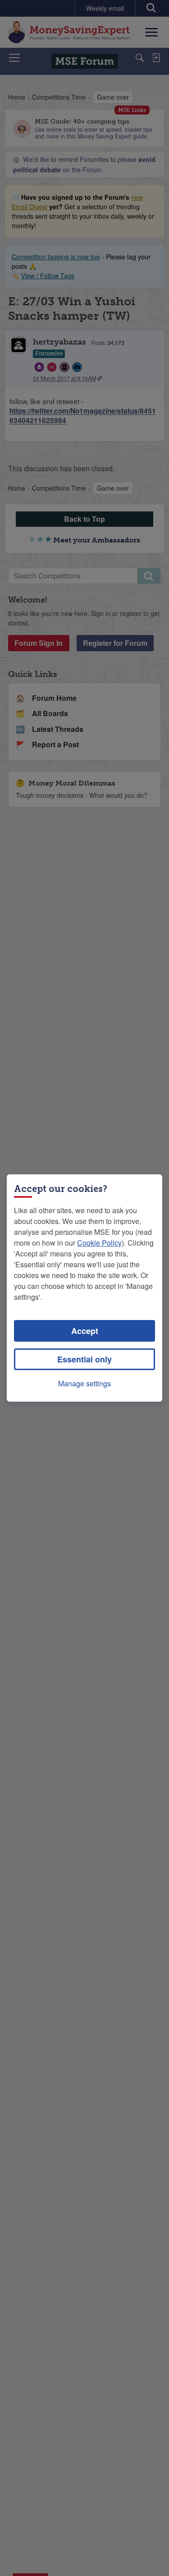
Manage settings (84, 1383)
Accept (85, 1331)
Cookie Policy (99, 1243)
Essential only (84, 1359)
